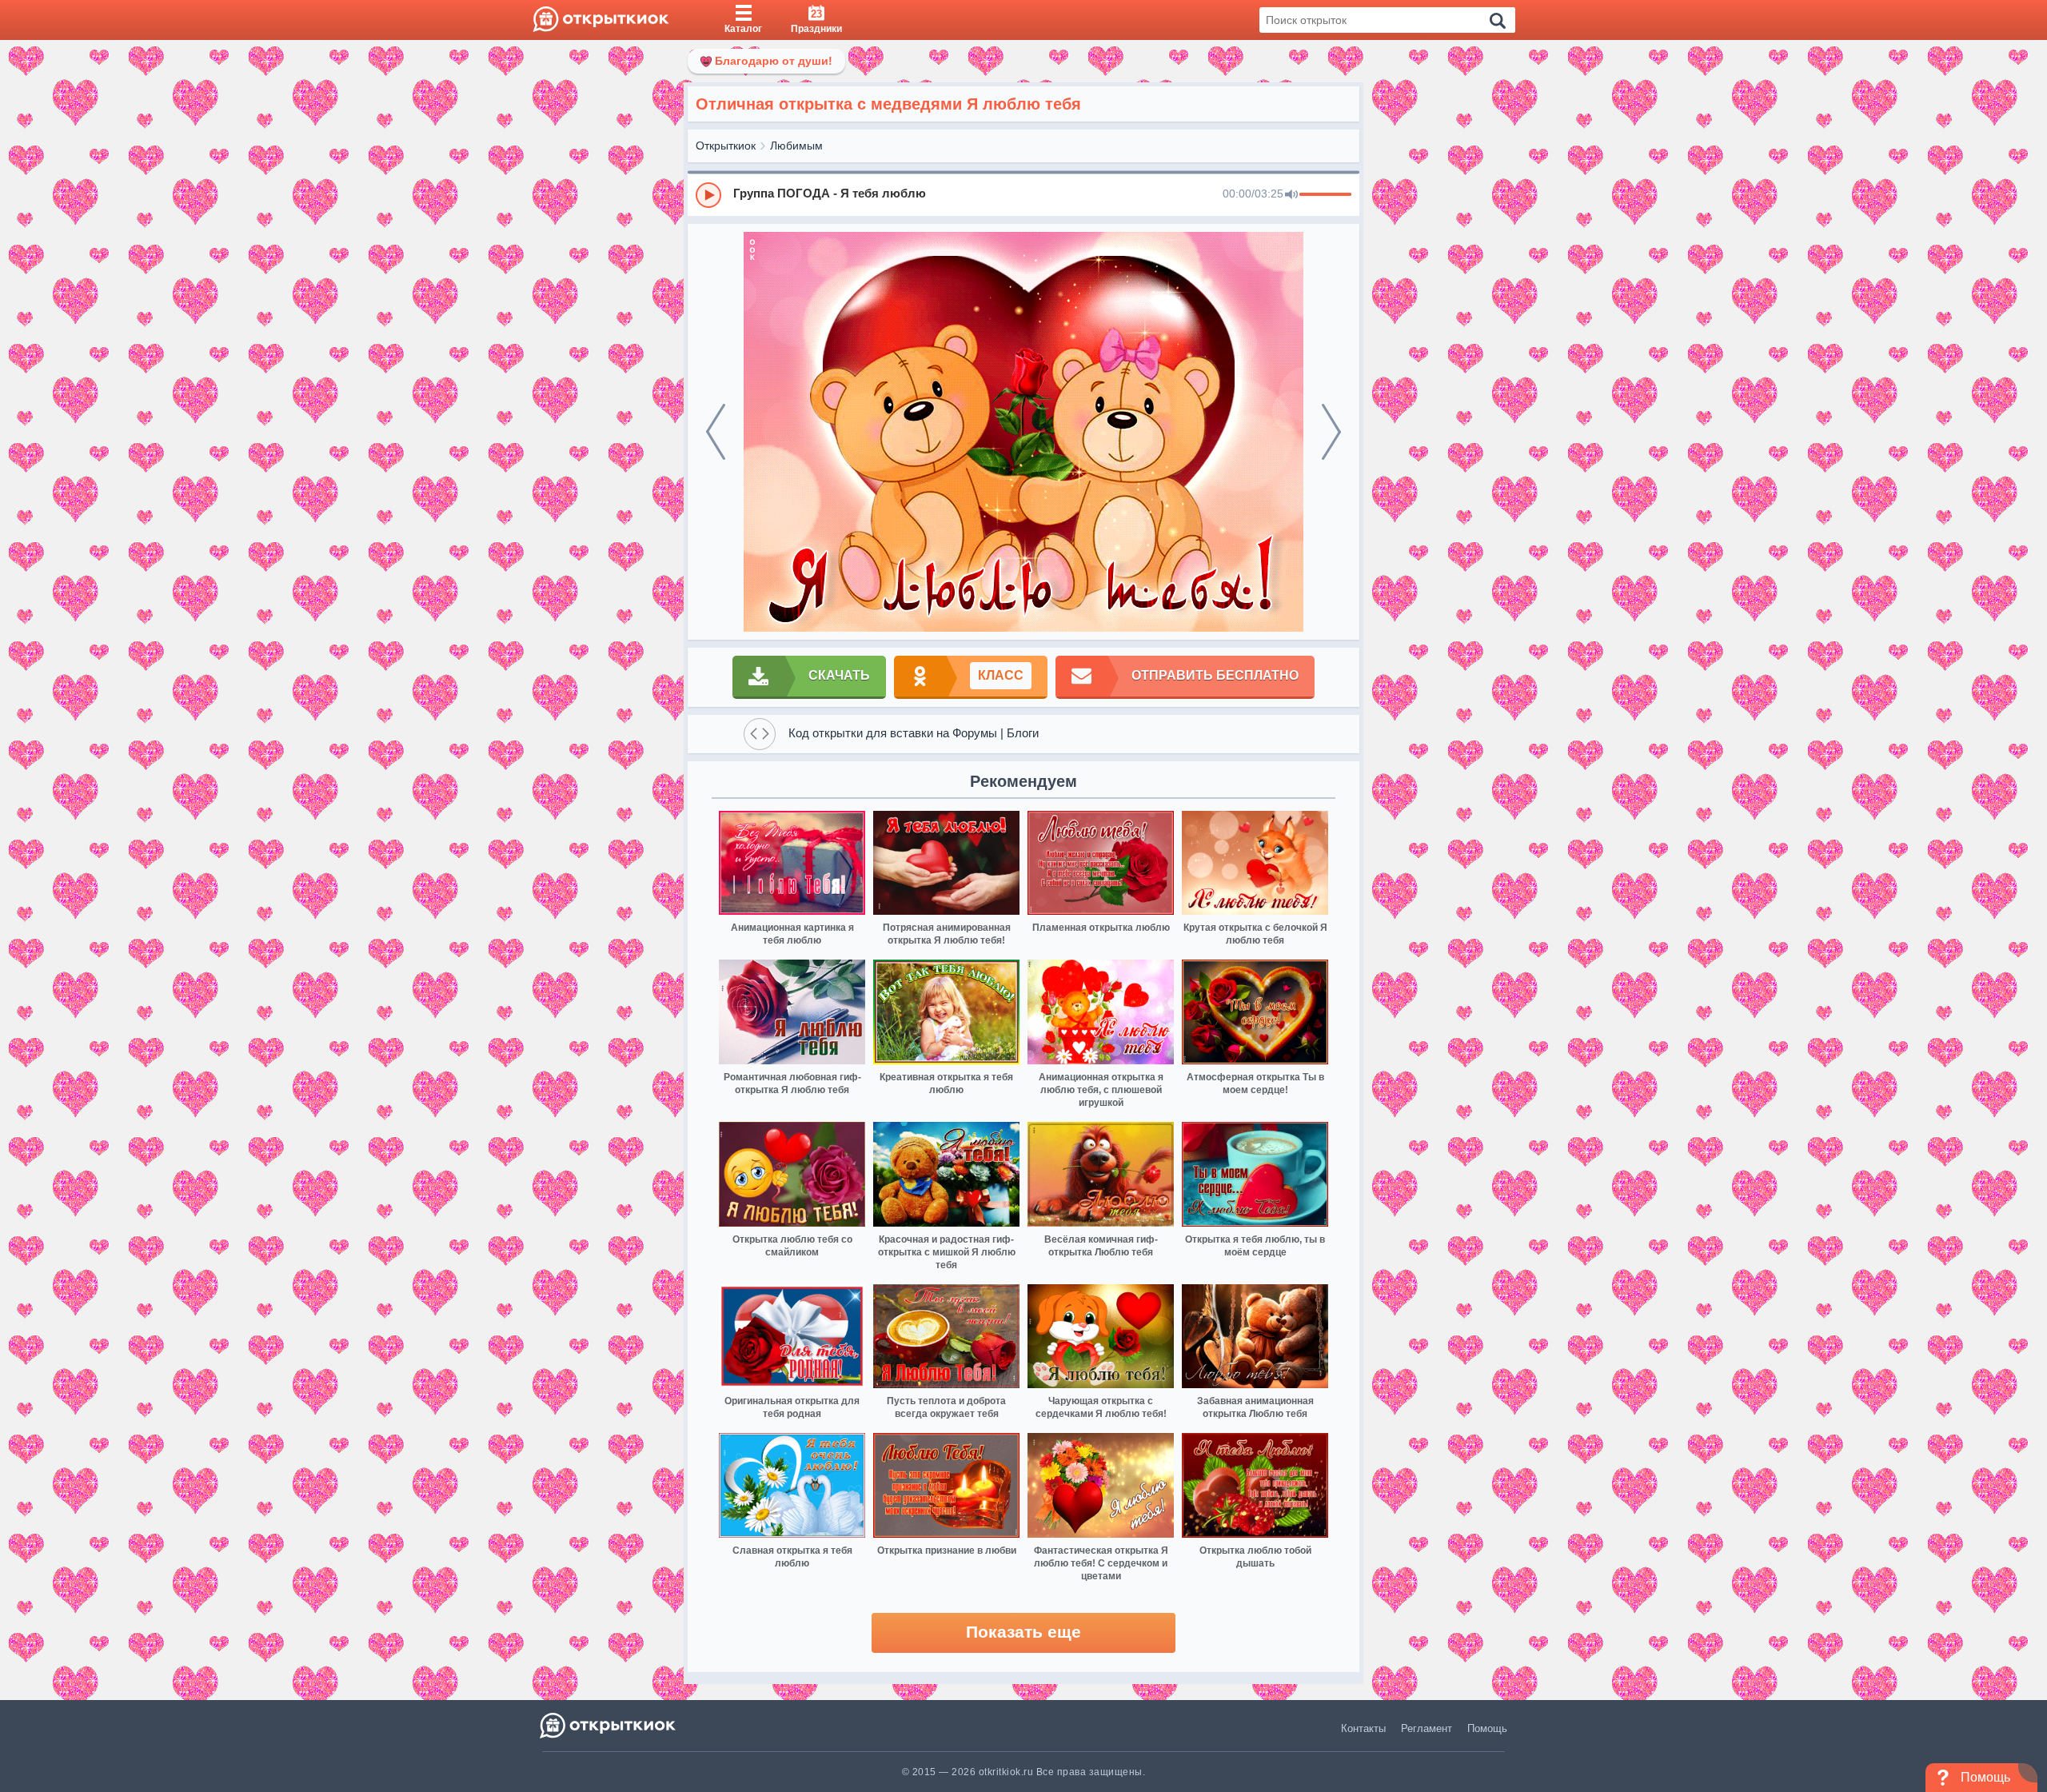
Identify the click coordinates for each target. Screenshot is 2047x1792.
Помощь (1487, 1728)
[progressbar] (1325, 195)
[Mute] (1291, 195)
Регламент (1427, 1728)
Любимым (796, 146)
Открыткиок (726, 146)
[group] (1023, 194)
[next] (1331, 432)
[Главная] (601, 20)
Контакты (1363, 1728)
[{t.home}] (609, 1725)
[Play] (708, 195)
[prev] (716, 432)
